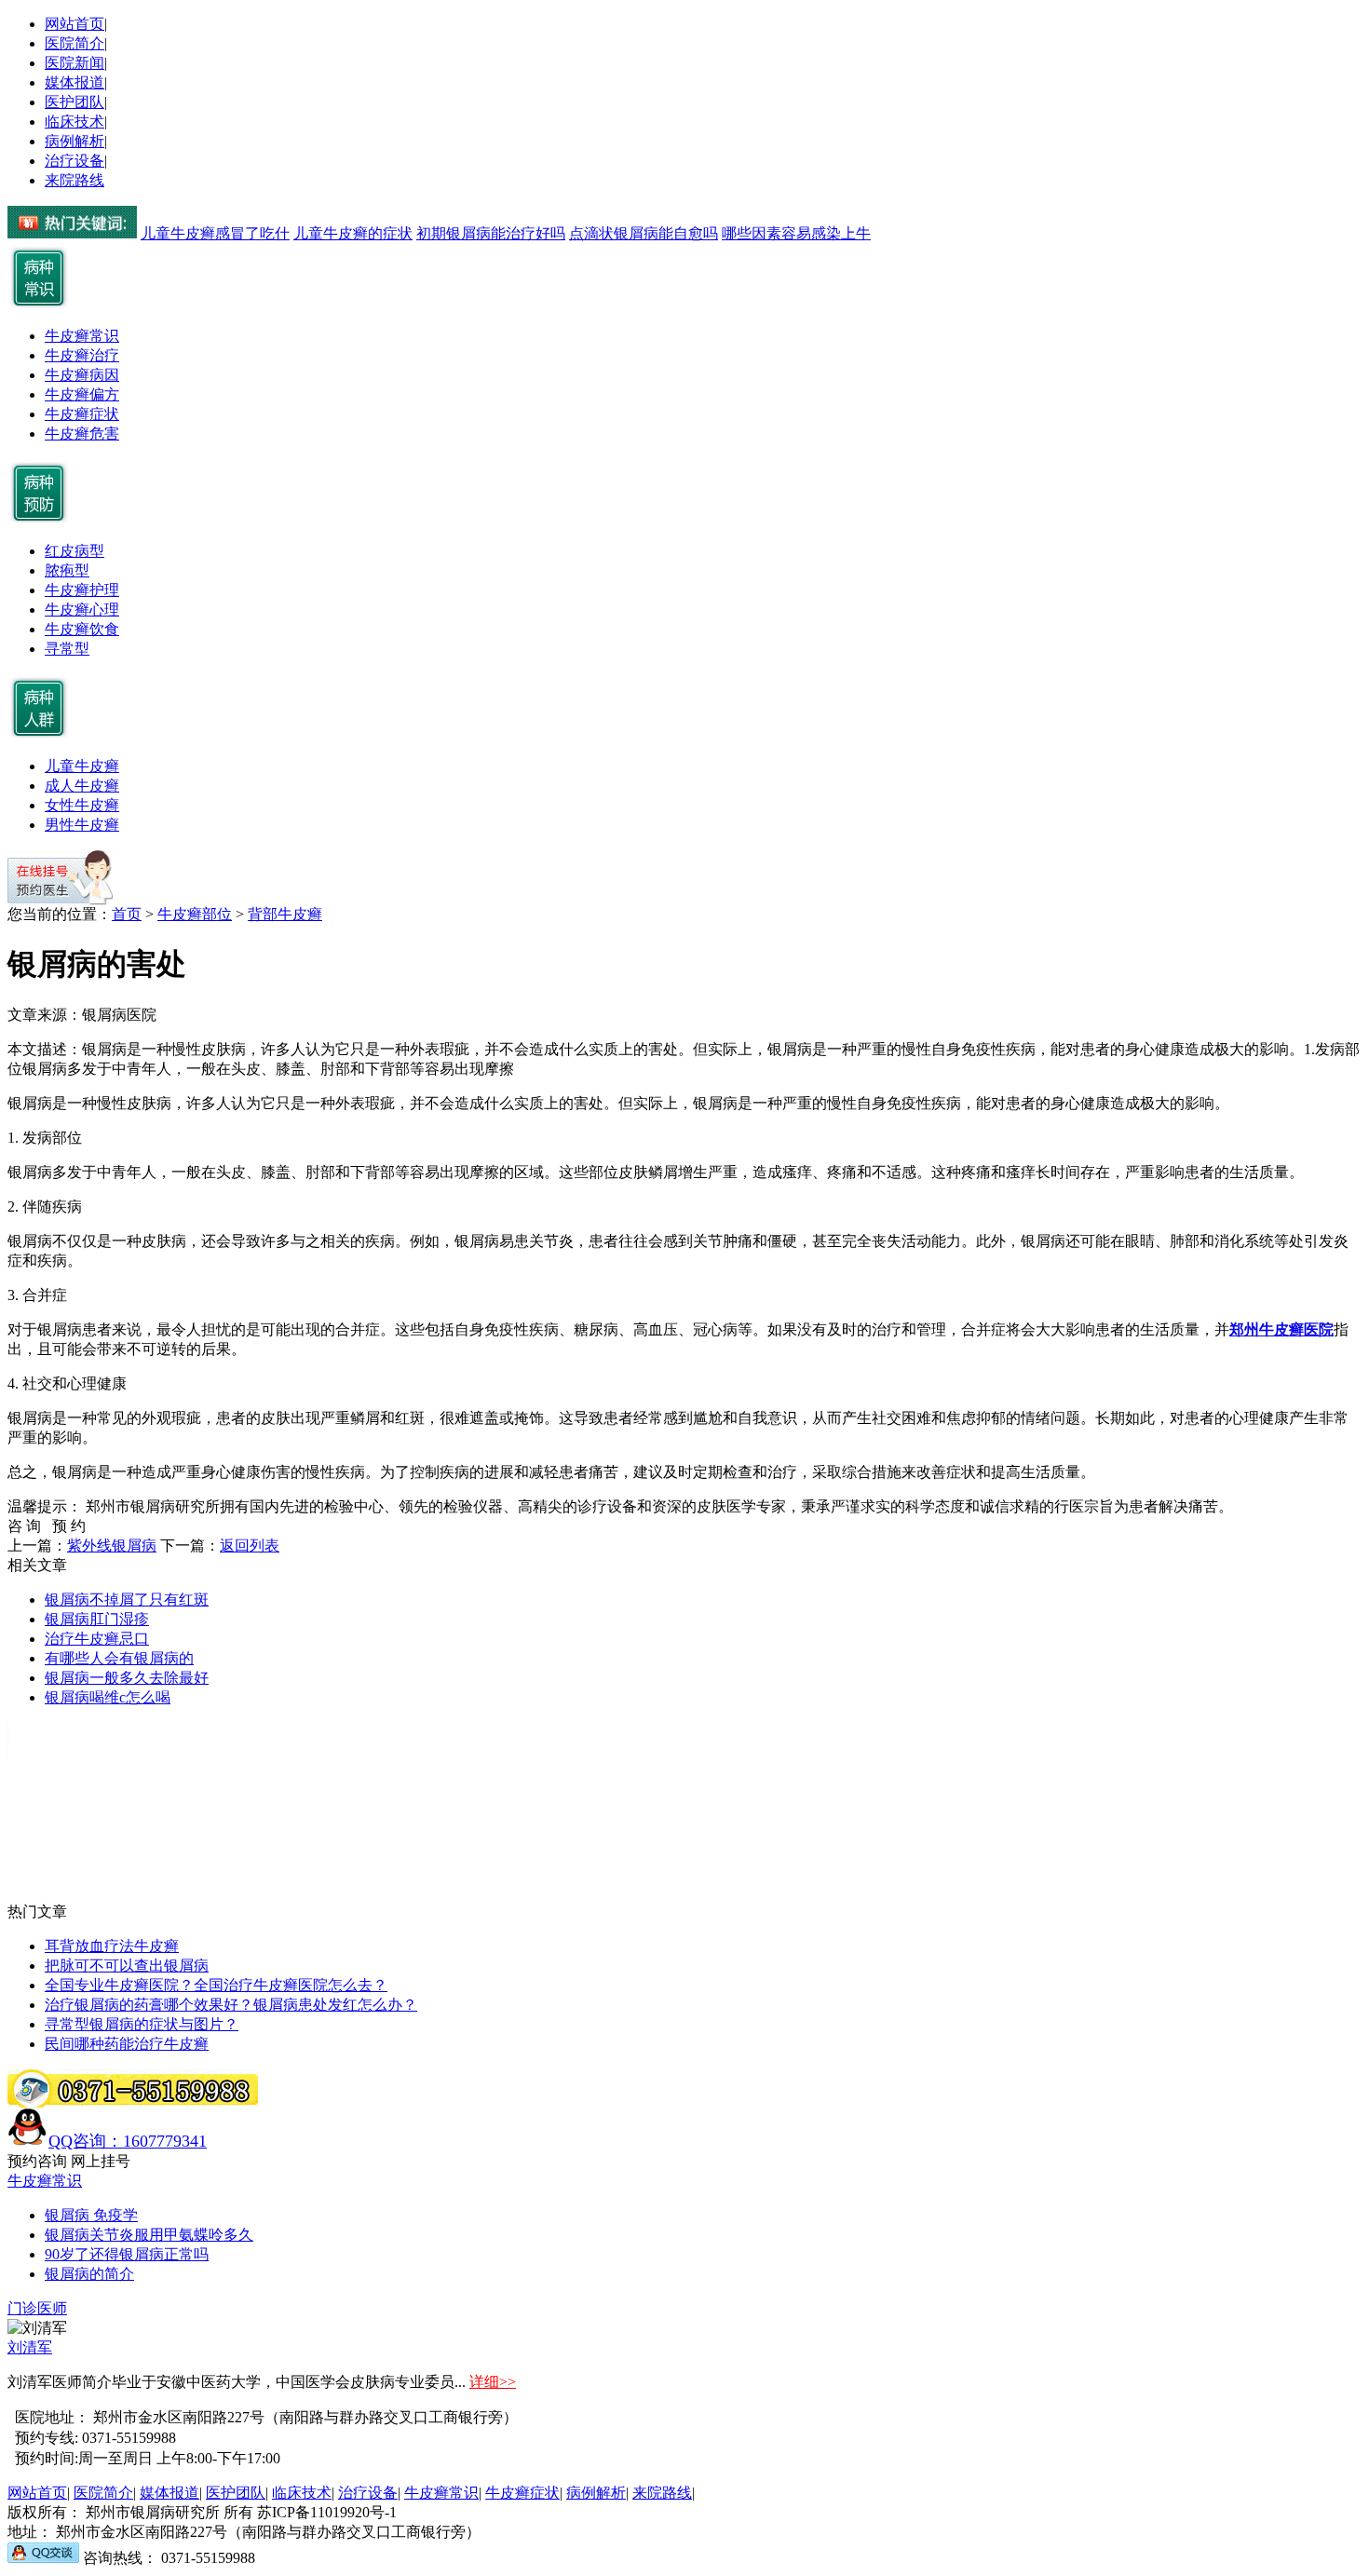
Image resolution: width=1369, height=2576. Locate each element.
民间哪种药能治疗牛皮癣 (127, 2044)
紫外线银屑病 (112, 1546)
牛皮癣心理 (82, 610)
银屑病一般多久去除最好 (127, 1678)
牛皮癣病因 (82, 375)
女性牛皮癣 (82, 805)
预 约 (69, 1526)
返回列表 (250, 1546)
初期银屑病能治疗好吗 (491, 233)
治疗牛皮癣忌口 (97, 1639)
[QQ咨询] (43, 2558)
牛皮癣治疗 (82, 355)
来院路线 (75, 180)
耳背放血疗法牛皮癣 (112, 1946)
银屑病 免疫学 (91, 2215)
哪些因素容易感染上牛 (796, 233)
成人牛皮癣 (82, 786)
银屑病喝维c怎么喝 (108, 1697)
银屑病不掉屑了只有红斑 (127, 1600)
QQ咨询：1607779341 (128, 2141)
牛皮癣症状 (82, 414)
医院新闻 (75, 63)
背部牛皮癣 (285, 914)
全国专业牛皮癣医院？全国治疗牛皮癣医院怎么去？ (216, 1985)
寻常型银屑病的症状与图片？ (142, 2024)
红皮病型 (75, 551)
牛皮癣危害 (82, 434)
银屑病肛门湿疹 (97, 1619)
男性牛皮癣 (82, 825)
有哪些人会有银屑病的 (119, 1658)
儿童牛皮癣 (82, 766)
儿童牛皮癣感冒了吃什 (215, 233)
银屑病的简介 (89, 2274)
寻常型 (67, 649)
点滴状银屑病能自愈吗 (644, 233)
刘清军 (30, 2347)
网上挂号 (101, 2161)
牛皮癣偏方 (82, 394)
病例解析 (75, 141)
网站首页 (75, 24)
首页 (127, 914)
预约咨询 (37, 2161)
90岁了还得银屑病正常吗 (127, 2254)
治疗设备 (75, 161)
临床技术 (75, 122)
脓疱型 (67, 570)
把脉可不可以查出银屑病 (127, 1966)
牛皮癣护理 (82, 590)
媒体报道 (75, 82)
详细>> (493, 2382)
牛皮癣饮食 (82, 629)
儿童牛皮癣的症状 (353, 233)
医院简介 (75, 43)
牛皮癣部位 (195, 914)
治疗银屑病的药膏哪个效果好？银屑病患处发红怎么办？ (231, 2005)
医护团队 (75, 102)
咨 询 (30, 1526)
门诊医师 (37, 2308)
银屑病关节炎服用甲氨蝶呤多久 (149, 2235)
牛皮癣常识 (82, 336)
